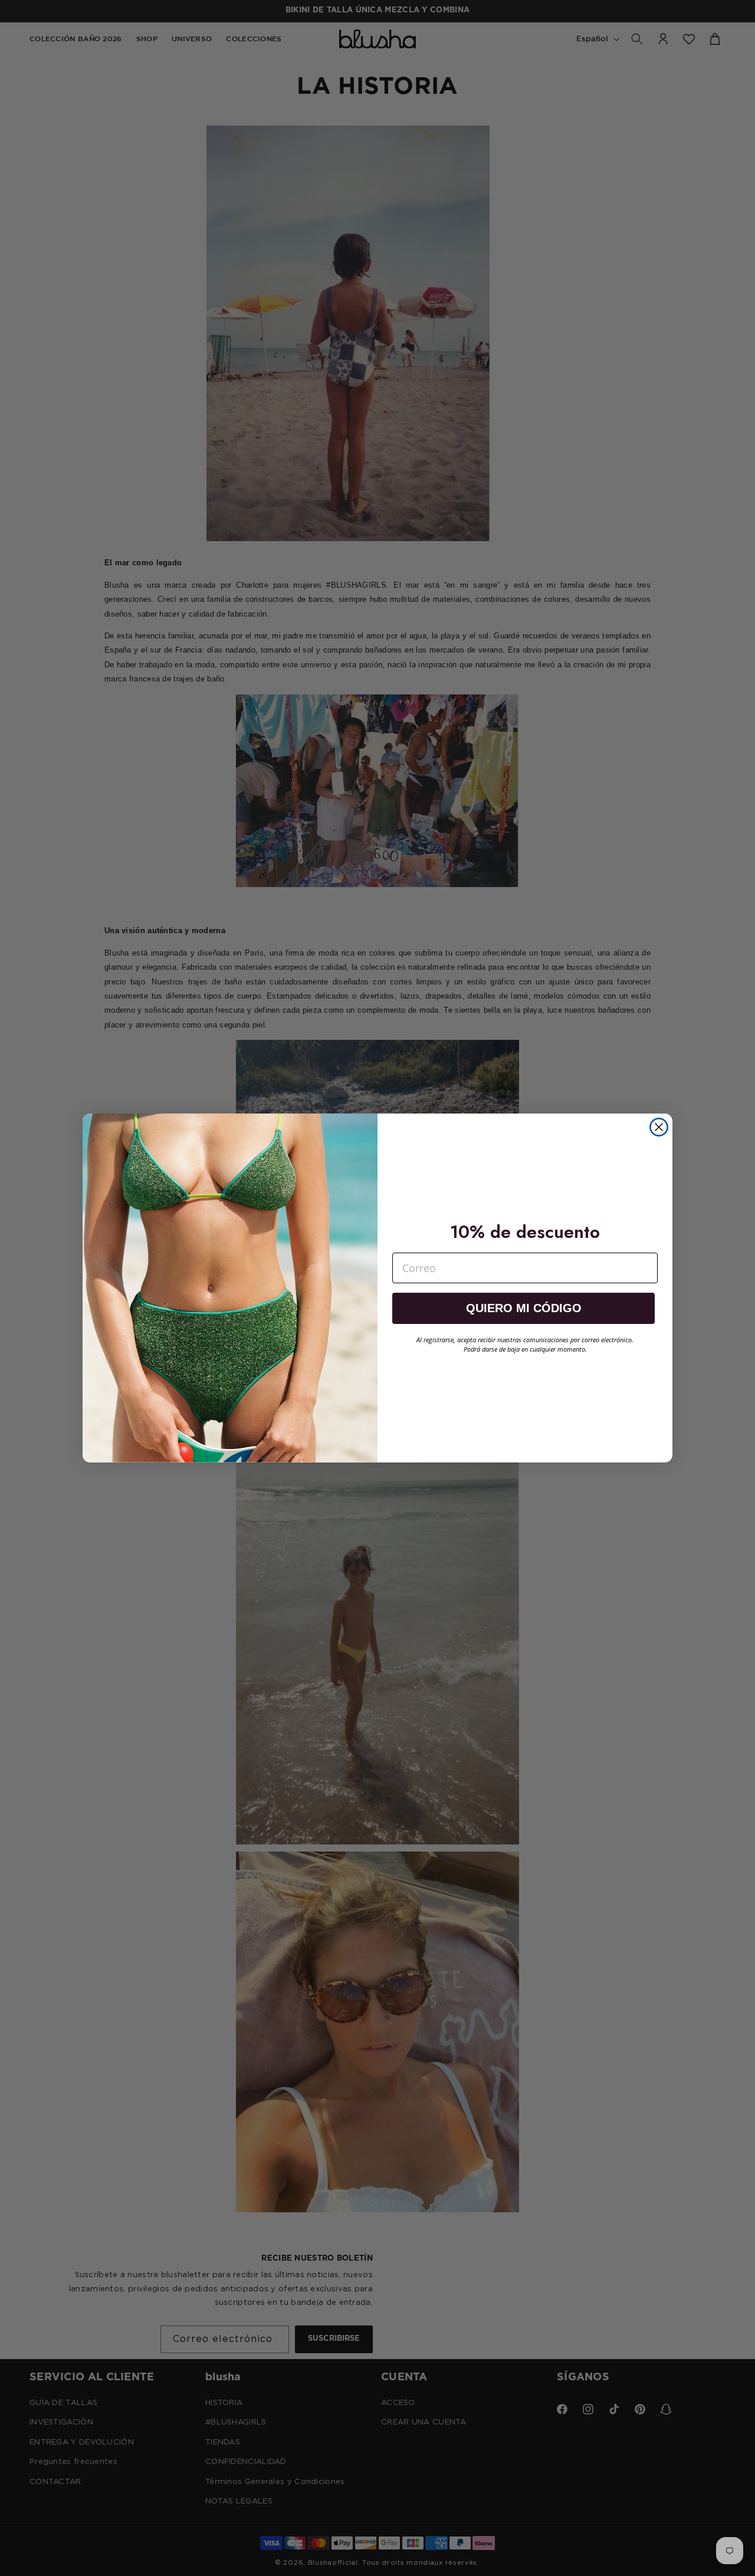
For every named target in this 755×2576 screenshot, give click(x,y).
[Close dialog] (659, 1127)
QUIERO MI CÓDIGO (524, 1308)
